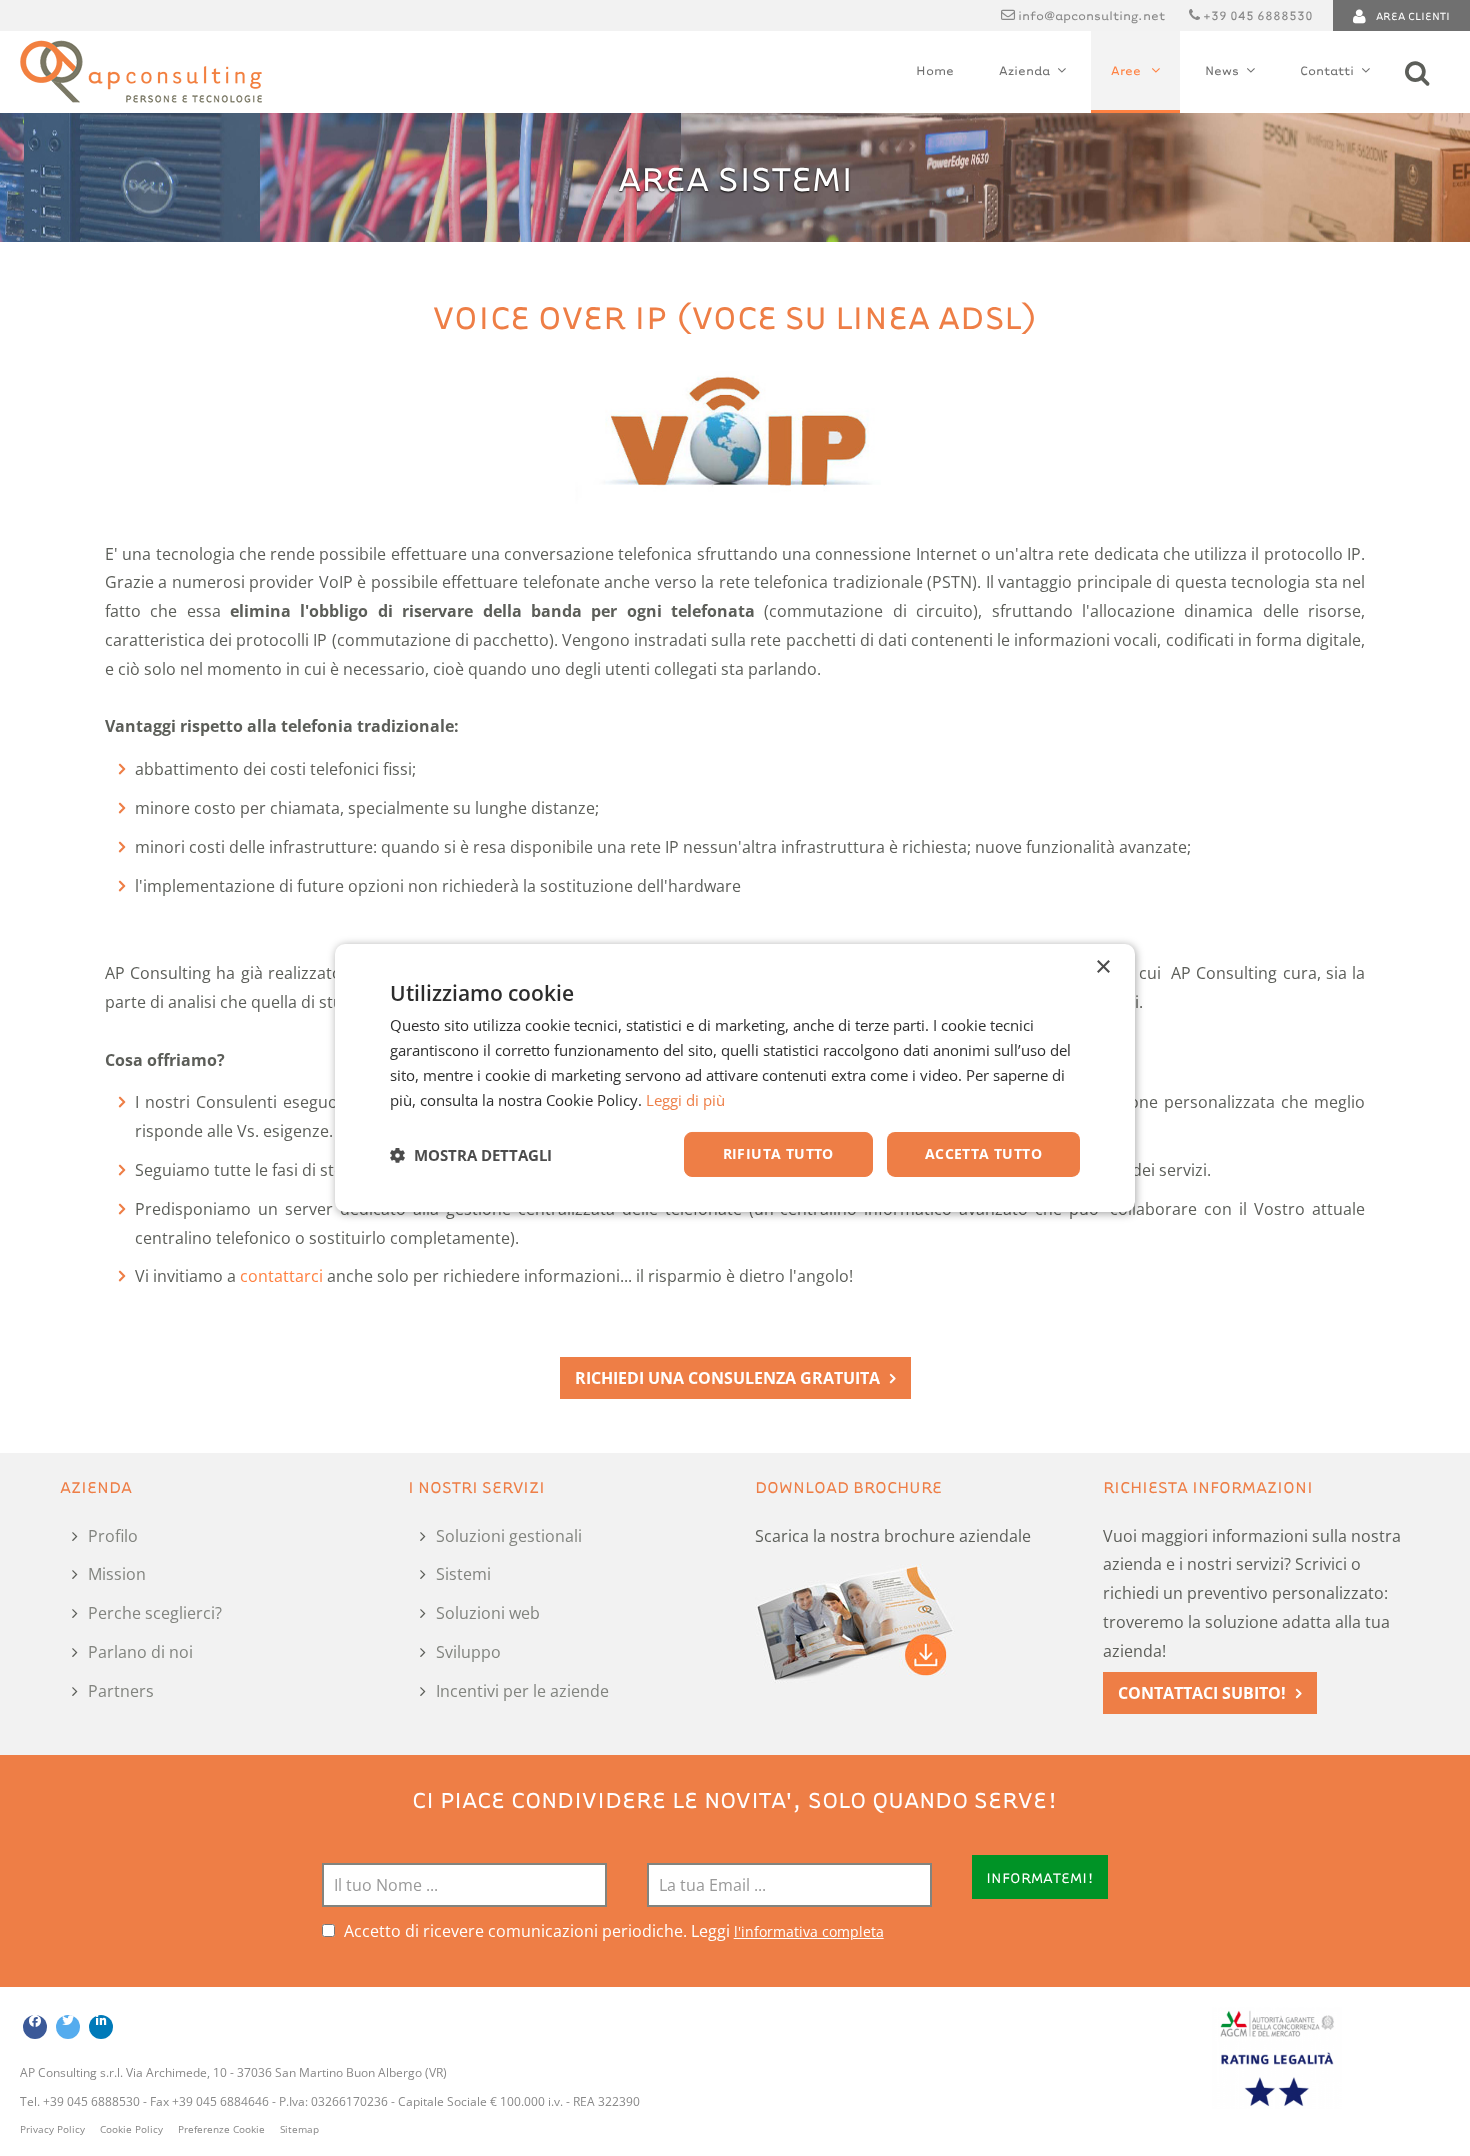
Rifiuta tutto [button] (778, 1153)
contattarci (281, 1276)
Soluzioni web (488, 1613)
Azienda (1024, 70)
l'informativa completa (809, 1931)
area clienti (1413, 15)
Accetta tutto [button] (983, 1153)
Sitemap (299, 2129)
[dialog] (735, 1078)
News (1222, 70)
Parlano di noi (140, 1652)
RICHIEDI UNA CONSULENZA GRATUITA (727, 1378)
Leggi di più (685, 1100)
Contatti (1327, 70)
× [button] (1102, 967)
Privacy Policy (52, 2129)
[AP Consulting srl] (141, 72)
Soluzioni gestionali (509, 1536)
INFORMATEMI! (1040, 1877)
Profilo (113, 1536)
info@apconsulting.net (1091, 15)
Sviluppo (468, 1652)
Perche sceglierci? (155, 1613)
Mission (117, 1574)
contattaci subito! (1202, 1693)
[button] (471, 1155)
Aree (1127, 70)
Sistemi (463, 1574)
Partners (121, 1691)
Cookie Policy (131, 2129)
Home (935, 70)
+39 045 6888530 (1258, 15)
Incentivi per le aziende (522, 1691)
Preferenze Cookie (221, 2129)
